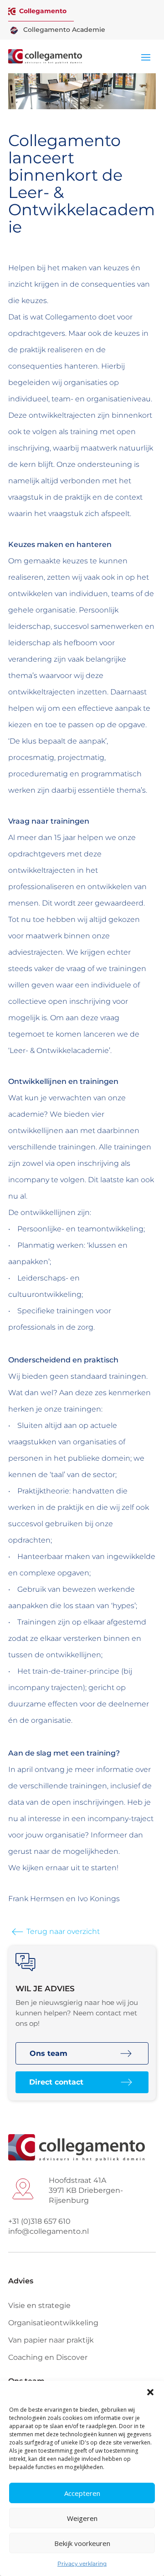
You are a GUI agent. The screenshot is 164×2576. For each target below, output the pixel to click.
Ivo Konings (99, 1899)
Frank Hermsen (36, 1899)
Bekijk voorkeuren (82, 2543)
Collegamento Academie (64, 30)
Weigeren (82, 2518)
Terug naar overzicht (63, 1931)
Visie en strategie (39, 2305)
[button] (150, 2392)
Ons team (49, 2053)
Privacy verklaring (82, 2563)
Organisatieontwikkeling (53, 2323)
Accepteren (82, 2493)
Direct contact (56, 2082)
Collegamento (43, 11)
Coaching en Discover (48, 2357)
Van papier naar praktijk (51, 2340)
